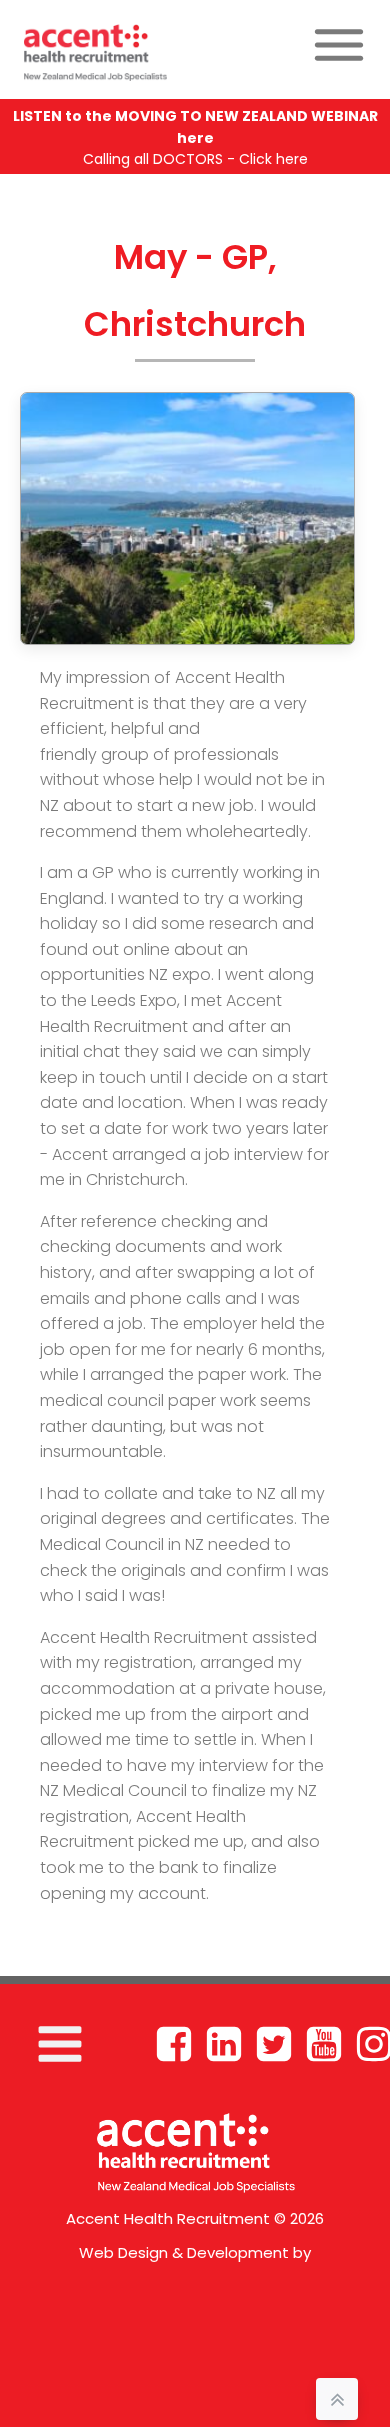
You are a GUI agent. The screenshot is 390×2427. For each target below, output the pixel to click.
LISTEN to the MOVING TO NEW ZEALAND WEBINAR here (195, 127)
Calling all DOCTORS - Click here (195, 159)
